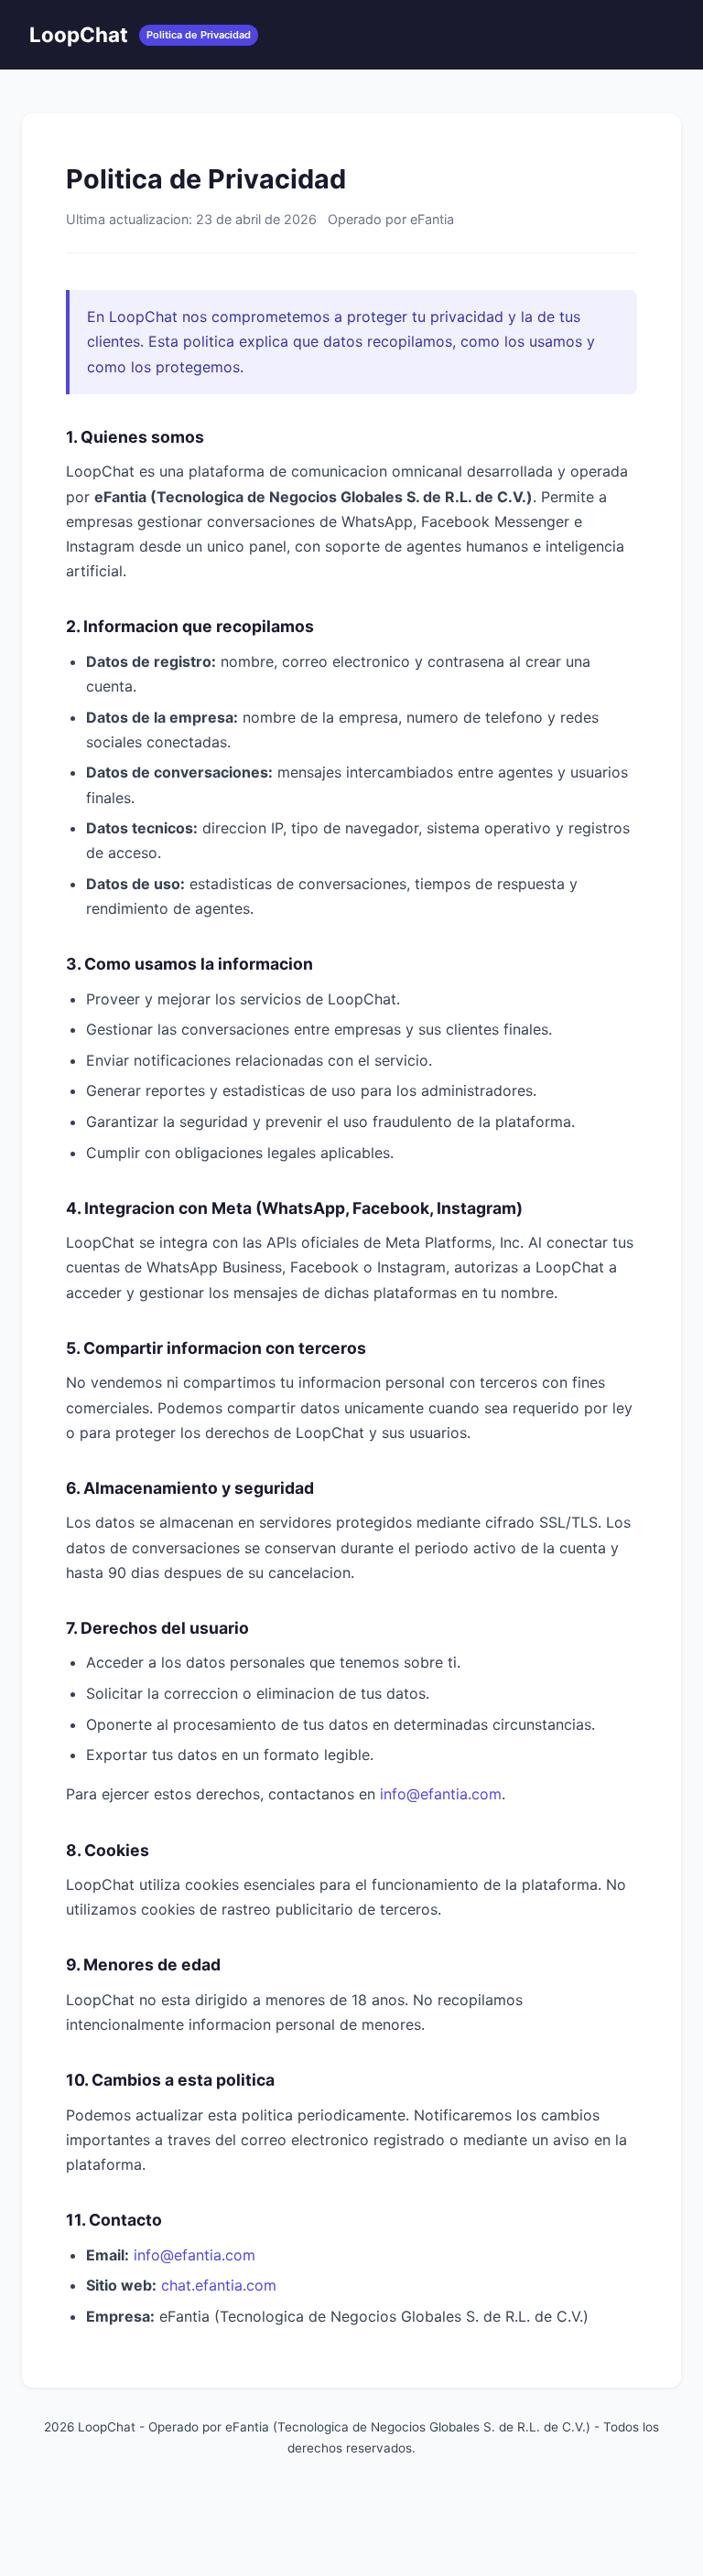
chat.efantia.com (219, 2285)
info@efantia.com (441, 1794)
